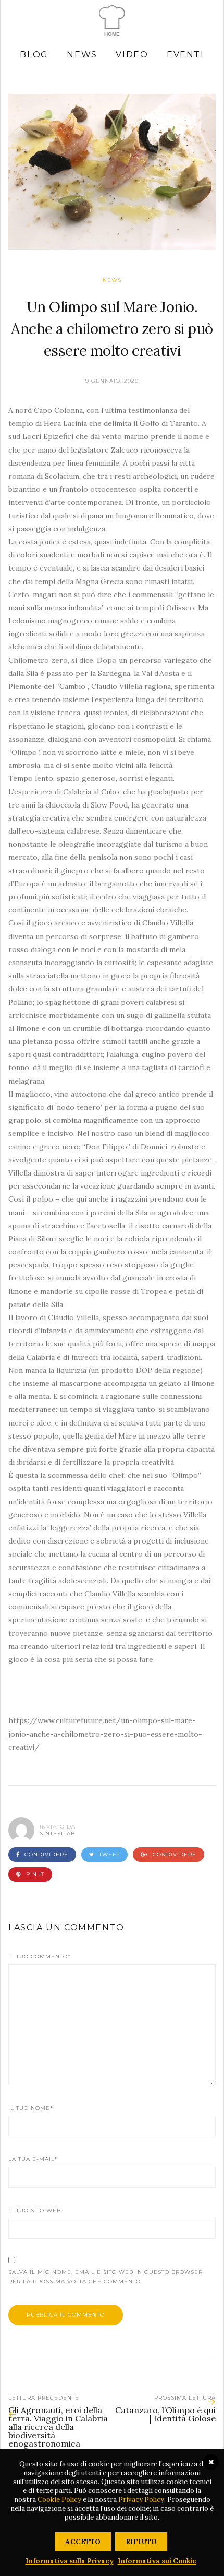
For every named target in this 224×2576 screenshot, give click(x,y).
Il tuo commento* (40, 1957)
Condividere (45, 1854)
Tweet (108, 1854)
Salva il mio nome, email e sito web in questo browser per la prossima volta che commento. (105, 2277)
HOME (112, 34)
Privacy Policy (141, 2500)
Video (132, 55)
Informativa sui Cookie (157, 2561)
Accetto (83, 2542)
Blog (34, 55)
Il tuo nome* (31, 2108)
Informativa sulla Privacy (70, 2561)
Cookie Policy (59, 2500)
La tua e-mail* (33, 2159)
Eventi (185, 55)
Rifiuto (141, 2542)
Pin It (34, 1874)
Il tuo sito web (35, 2210)
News (82, 55)
